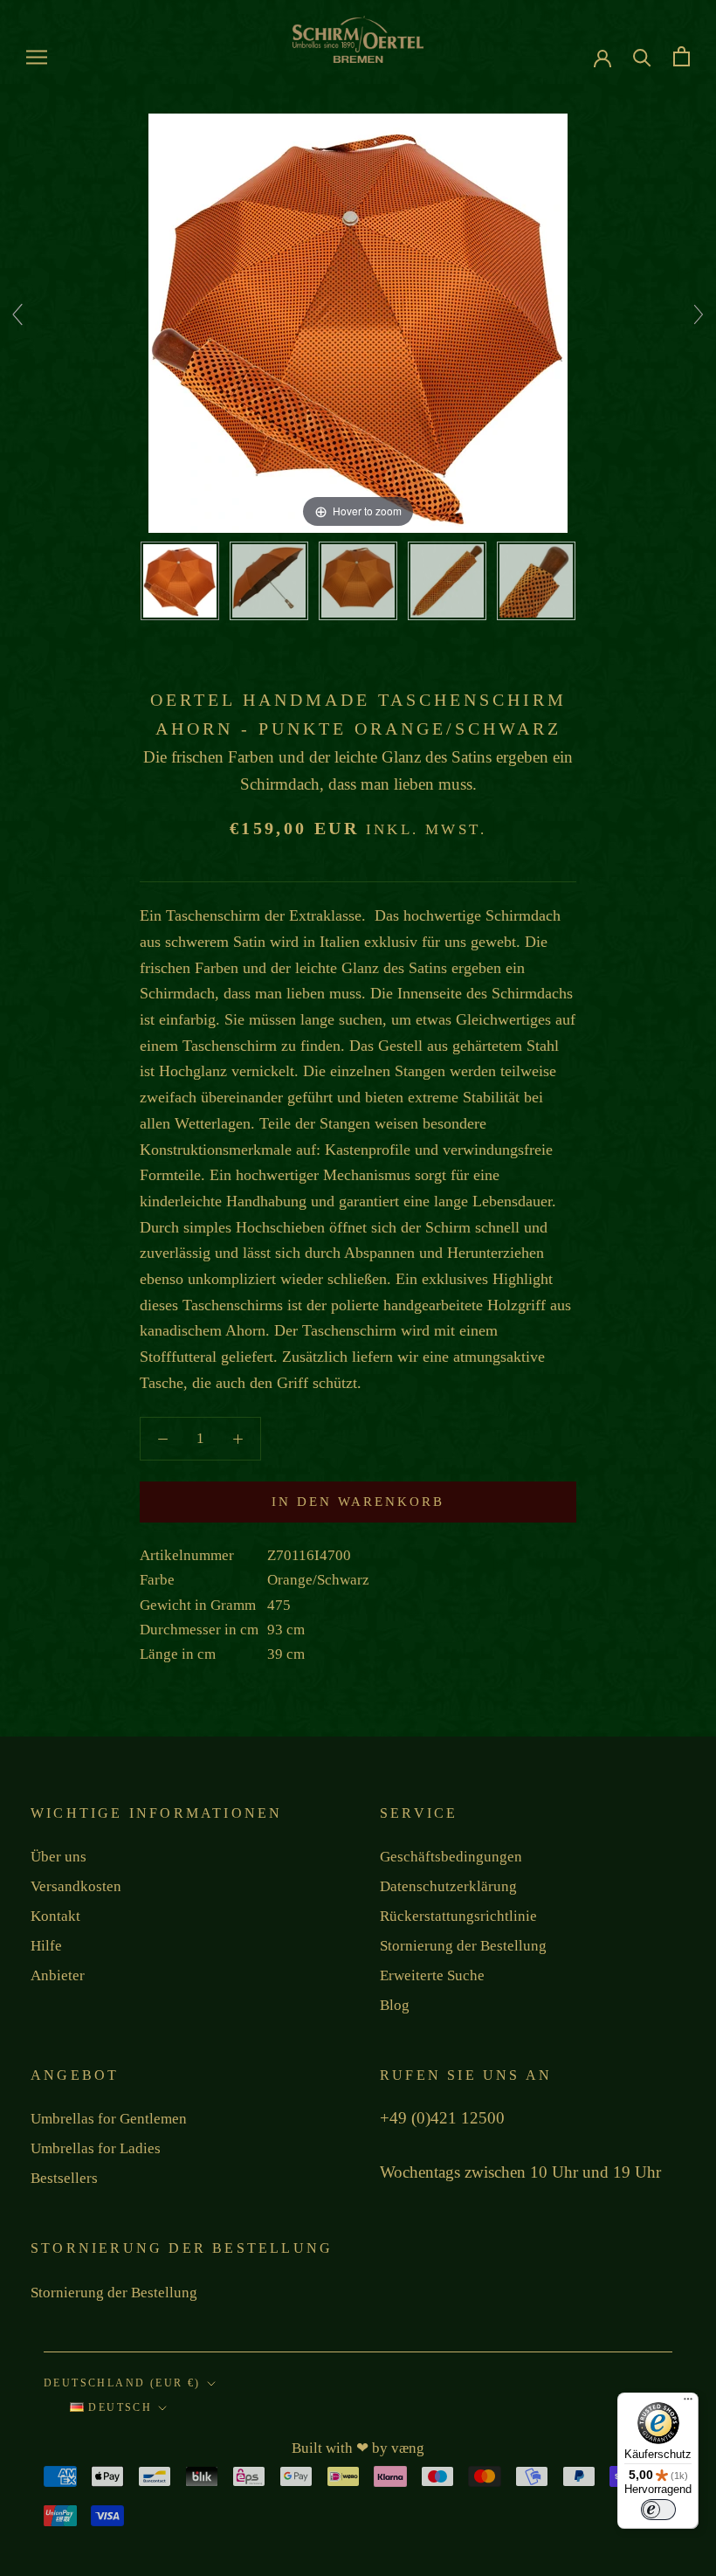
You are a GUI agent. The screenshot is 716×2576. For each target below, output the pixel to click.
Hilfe (46, 1946)
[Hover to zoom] (358, 322)
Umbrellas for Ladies (96, 2148)
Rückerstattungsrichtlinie (458, 1916)
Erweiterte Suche (432, 1975)
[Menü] (688, 2403)
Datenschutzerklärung (448, 1886)
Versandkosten (76, 1886)
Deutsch (118, 2407)
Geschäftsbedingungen (451, 1857)
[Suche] (642, 56)
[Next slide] (699, 314)
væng (408, 2448)
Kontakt (55, 1916)
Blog (395, 2005)
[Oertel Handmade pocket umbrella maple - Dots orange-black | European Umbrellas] (180, 581)
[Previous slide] (17, 314)
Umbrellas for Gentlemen (109, 2119)
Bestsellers (64, 2178)
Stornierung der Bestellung (463, 1946)
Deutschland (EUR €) (122, 2383)
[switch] (658, 2510)
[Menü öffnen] (37, 57)
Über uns (59, 1857)
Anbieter (58, 1975)
